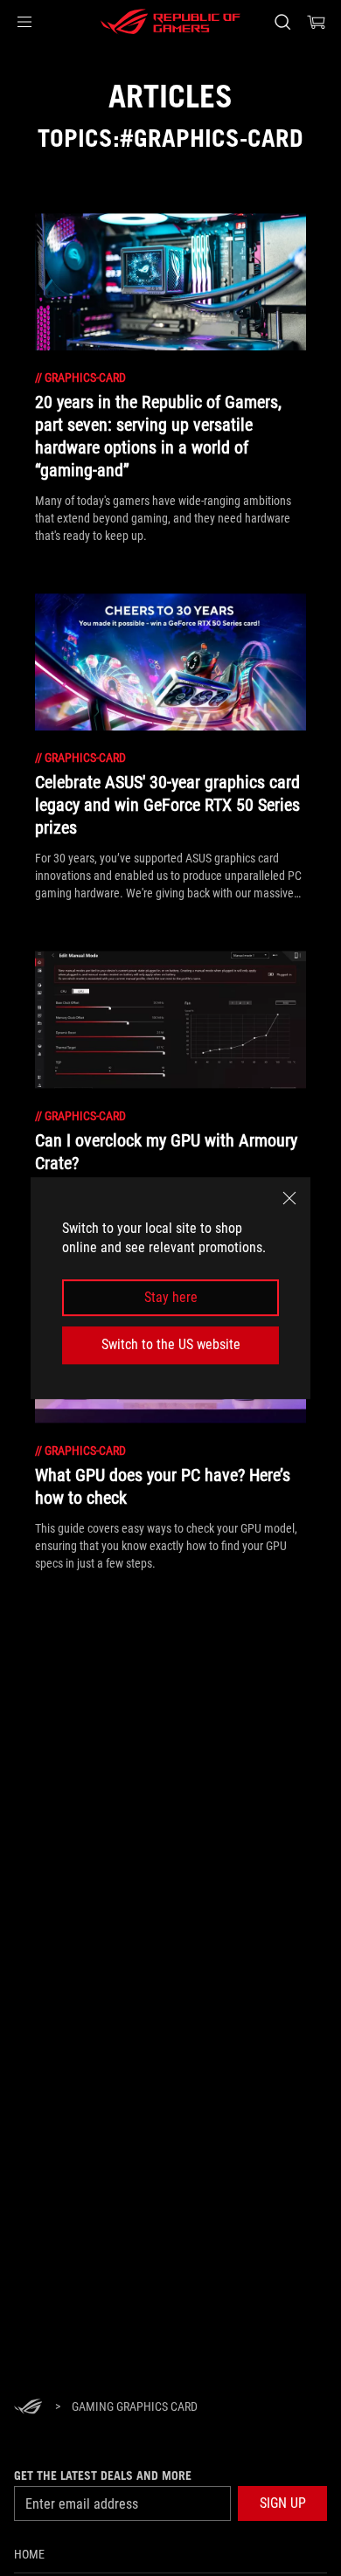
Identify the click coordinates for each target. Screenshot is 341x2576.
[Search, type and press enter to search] (282, 22)
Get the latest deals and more (103, 2476)
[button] (24, 22)
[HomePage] (28, 2408)
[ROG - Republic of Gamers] (170, 22)
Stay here (171, 1297)
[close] (289, 1198)
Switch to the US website (171, 1344)
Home (29, 2554)
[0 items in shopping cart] (317, 22)
